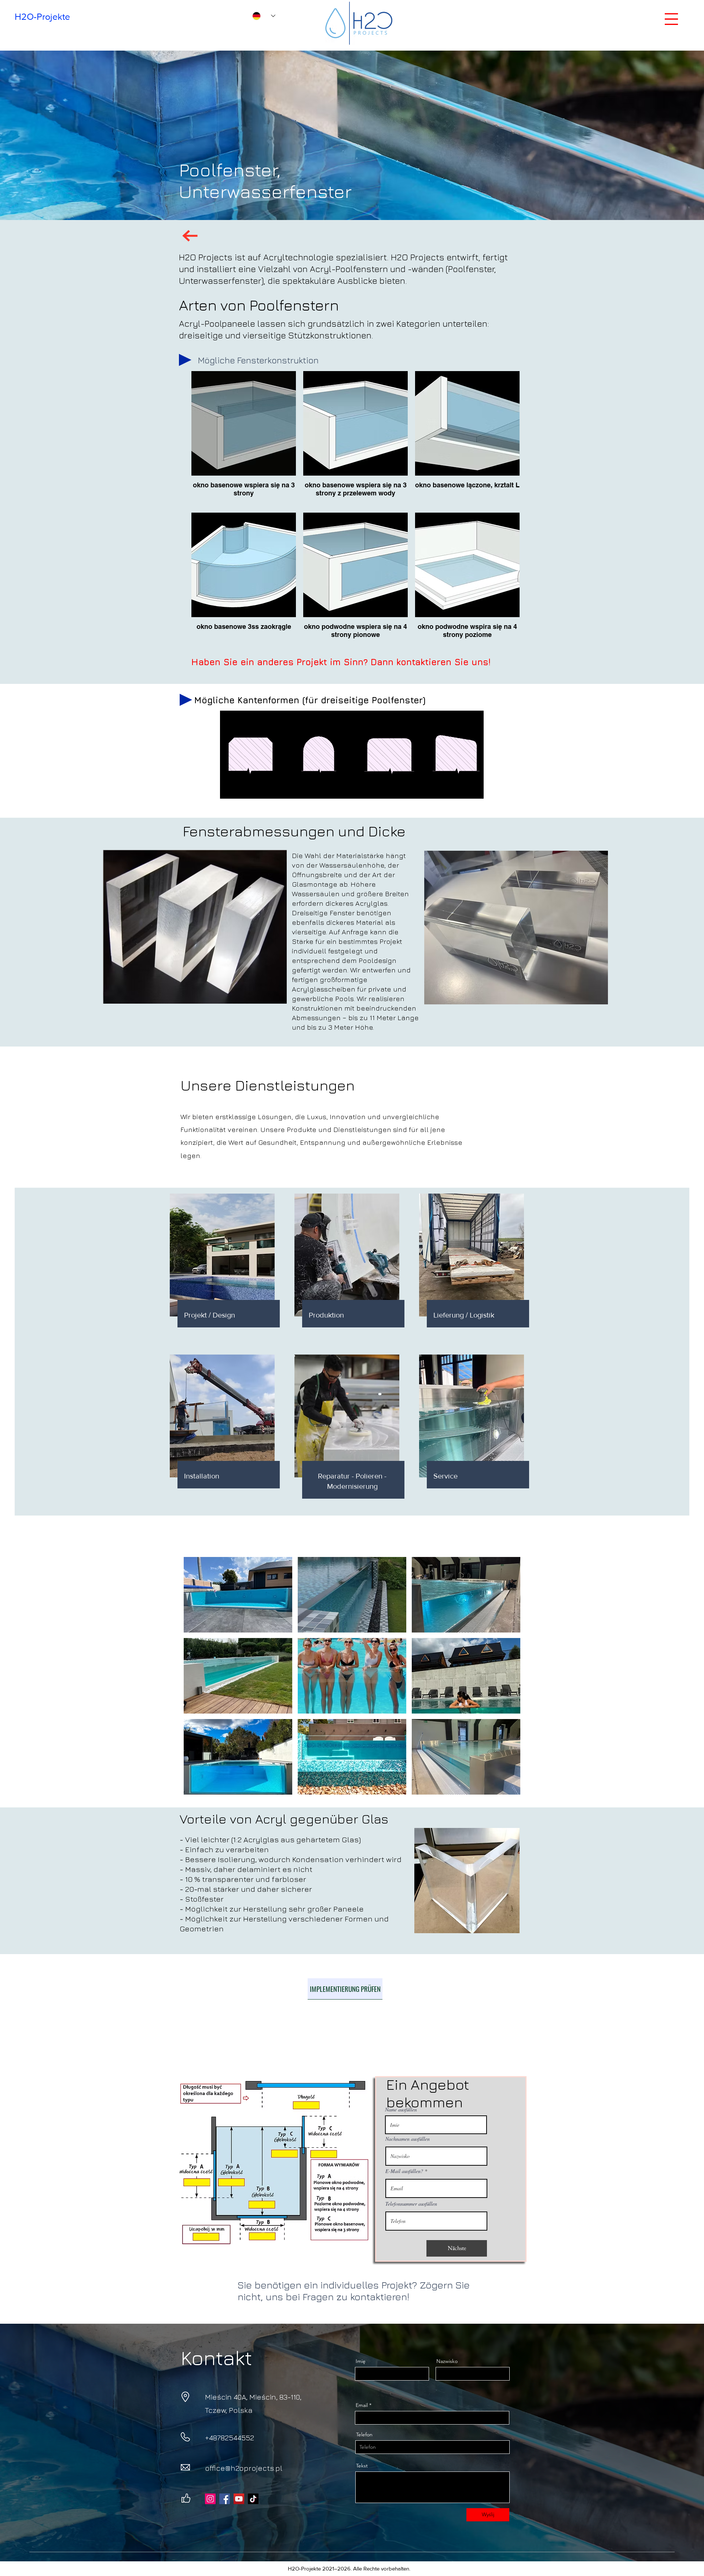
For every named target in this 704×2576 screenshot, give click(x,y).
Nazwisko (447, 2361)
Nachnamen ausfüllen (408, 2139)
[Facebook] (225, 2499)
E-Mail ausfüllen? (404, 2171)
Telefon (364, 2434)
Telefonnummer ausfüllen (411, 2204)
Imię (361, 2361)
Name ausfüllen (401, 2110)
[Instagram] (210, 2499)
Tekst (362, 2466)
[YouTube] (239, 2499)
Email (362, 2405)
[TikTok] (253, 2499)
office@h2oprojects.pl (244, 2468)
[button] (671, 19)
